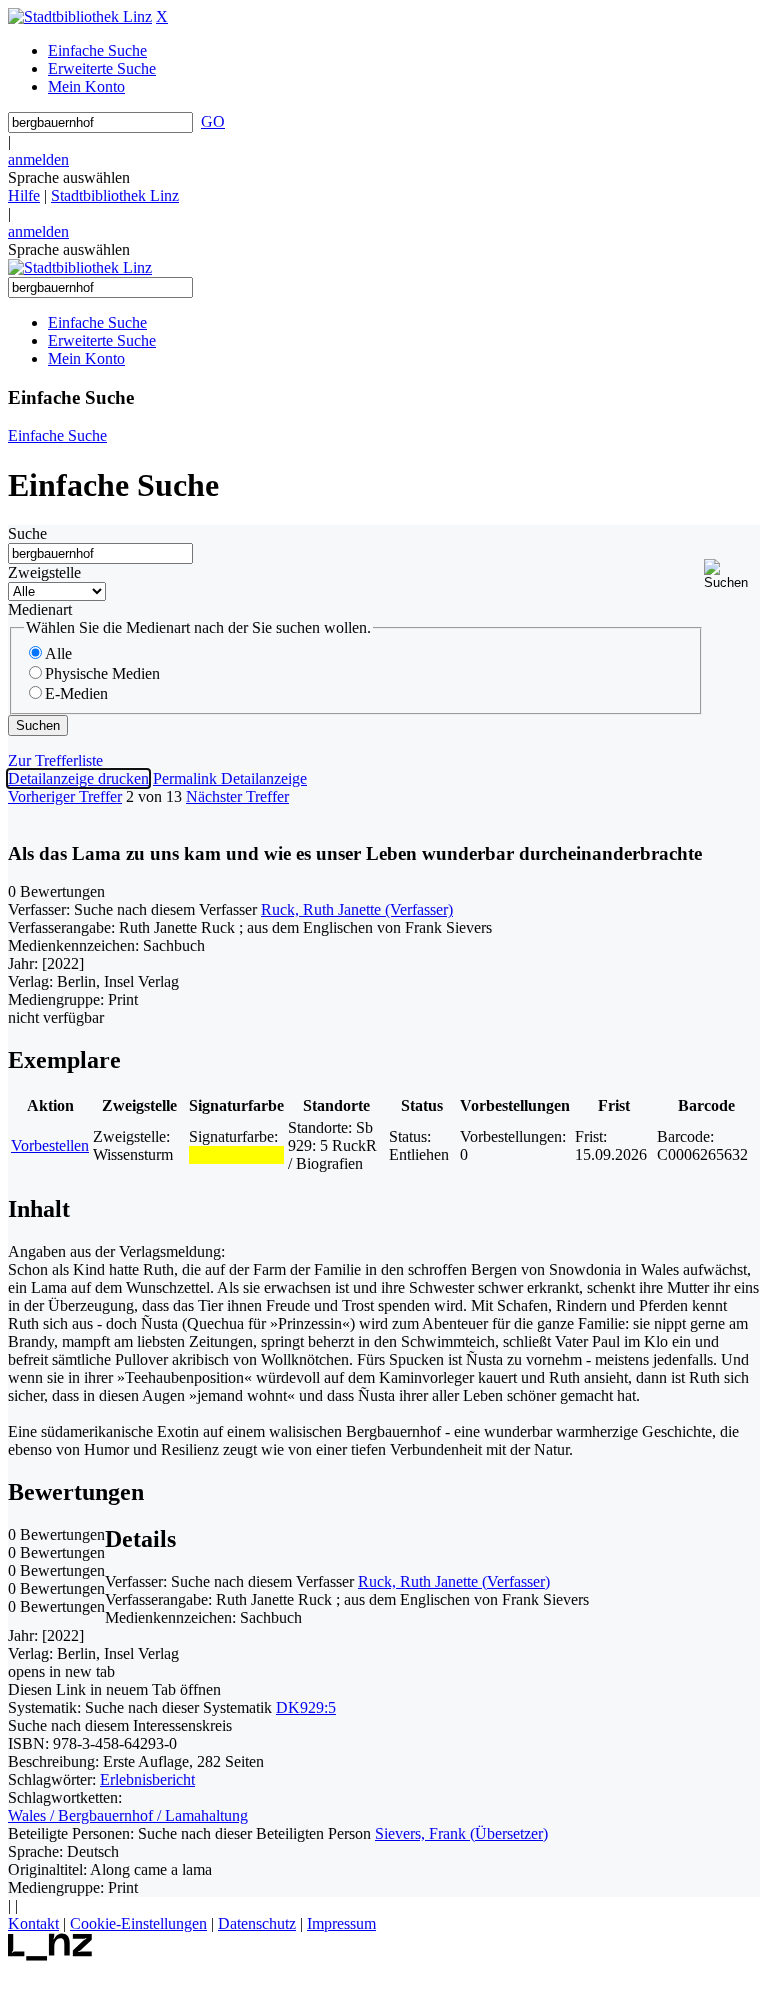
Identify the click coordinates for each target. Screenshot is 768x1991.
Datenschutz (257, 1923)
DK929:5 (306, 1707)
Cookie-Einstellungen (138, 1923)
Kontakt (33, 1923)
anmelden (38, 159)
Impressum (341, 1923)
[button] (732, 574)
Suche (27, 533)
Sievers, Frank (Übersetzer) (461, 1833)
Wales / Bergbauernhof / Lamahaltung (128, 1815)
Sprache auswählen (69, 177)
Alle (58, 653)
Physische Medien (102, 673)
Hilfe (24, 195)
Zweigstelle (44, 572)
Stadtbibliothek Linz (115, 195)
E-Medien (76, 693)
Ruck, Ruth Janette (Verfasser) (357, 909)
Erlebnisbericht (147, 1779)
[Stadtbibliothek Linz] (80, 16)
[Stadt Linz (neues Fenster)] (50, 1955)
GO (213, 121)
